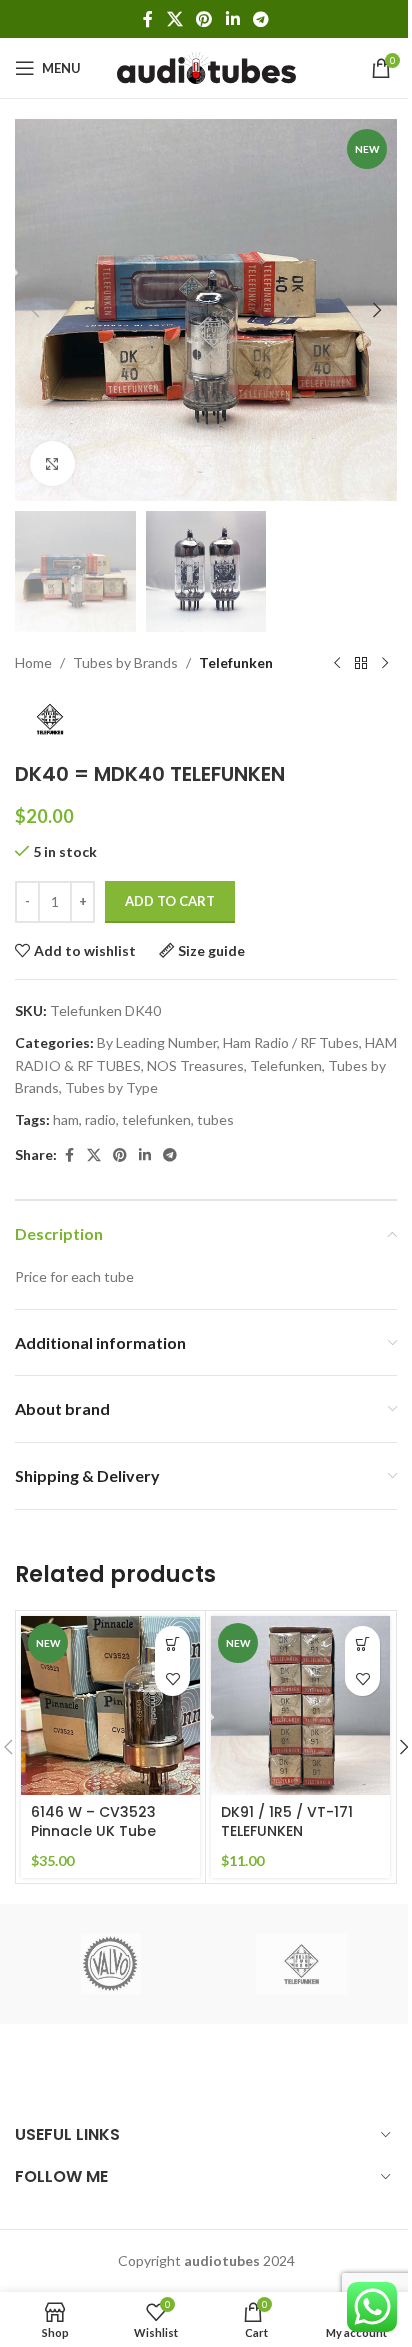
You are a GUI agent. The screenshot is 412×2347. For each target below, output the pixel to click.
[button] (35, 310)
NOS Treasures (195, 1065)
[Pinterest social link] (204, 19)
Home (33, 662)
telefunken (156, 1119)
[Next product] (385, 664)
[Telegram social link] (260, 19)
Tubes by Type (111, 1087)
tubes (215, 1119)
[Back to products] (361, 664)
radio (100, 1119)
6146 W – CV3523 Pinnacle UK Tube (93, 1822)
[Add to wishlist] (172, 1678)
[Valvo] (110, 1964)
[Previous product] (337, 664)
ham (66, 1119)
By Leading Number (157, 1042)
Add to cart (170, 901)
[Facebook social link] (148, 19)
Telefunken (236, 662)
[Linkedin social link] (232, 19)
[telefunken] (301, 1964)
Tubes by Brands (125, 662)
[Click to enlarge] (52, 463)
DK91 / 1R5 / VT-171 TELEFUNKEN (287, 1822)
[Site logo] (206, 66)
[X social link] (174, 19)
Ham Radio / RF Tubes (291, 1042)
